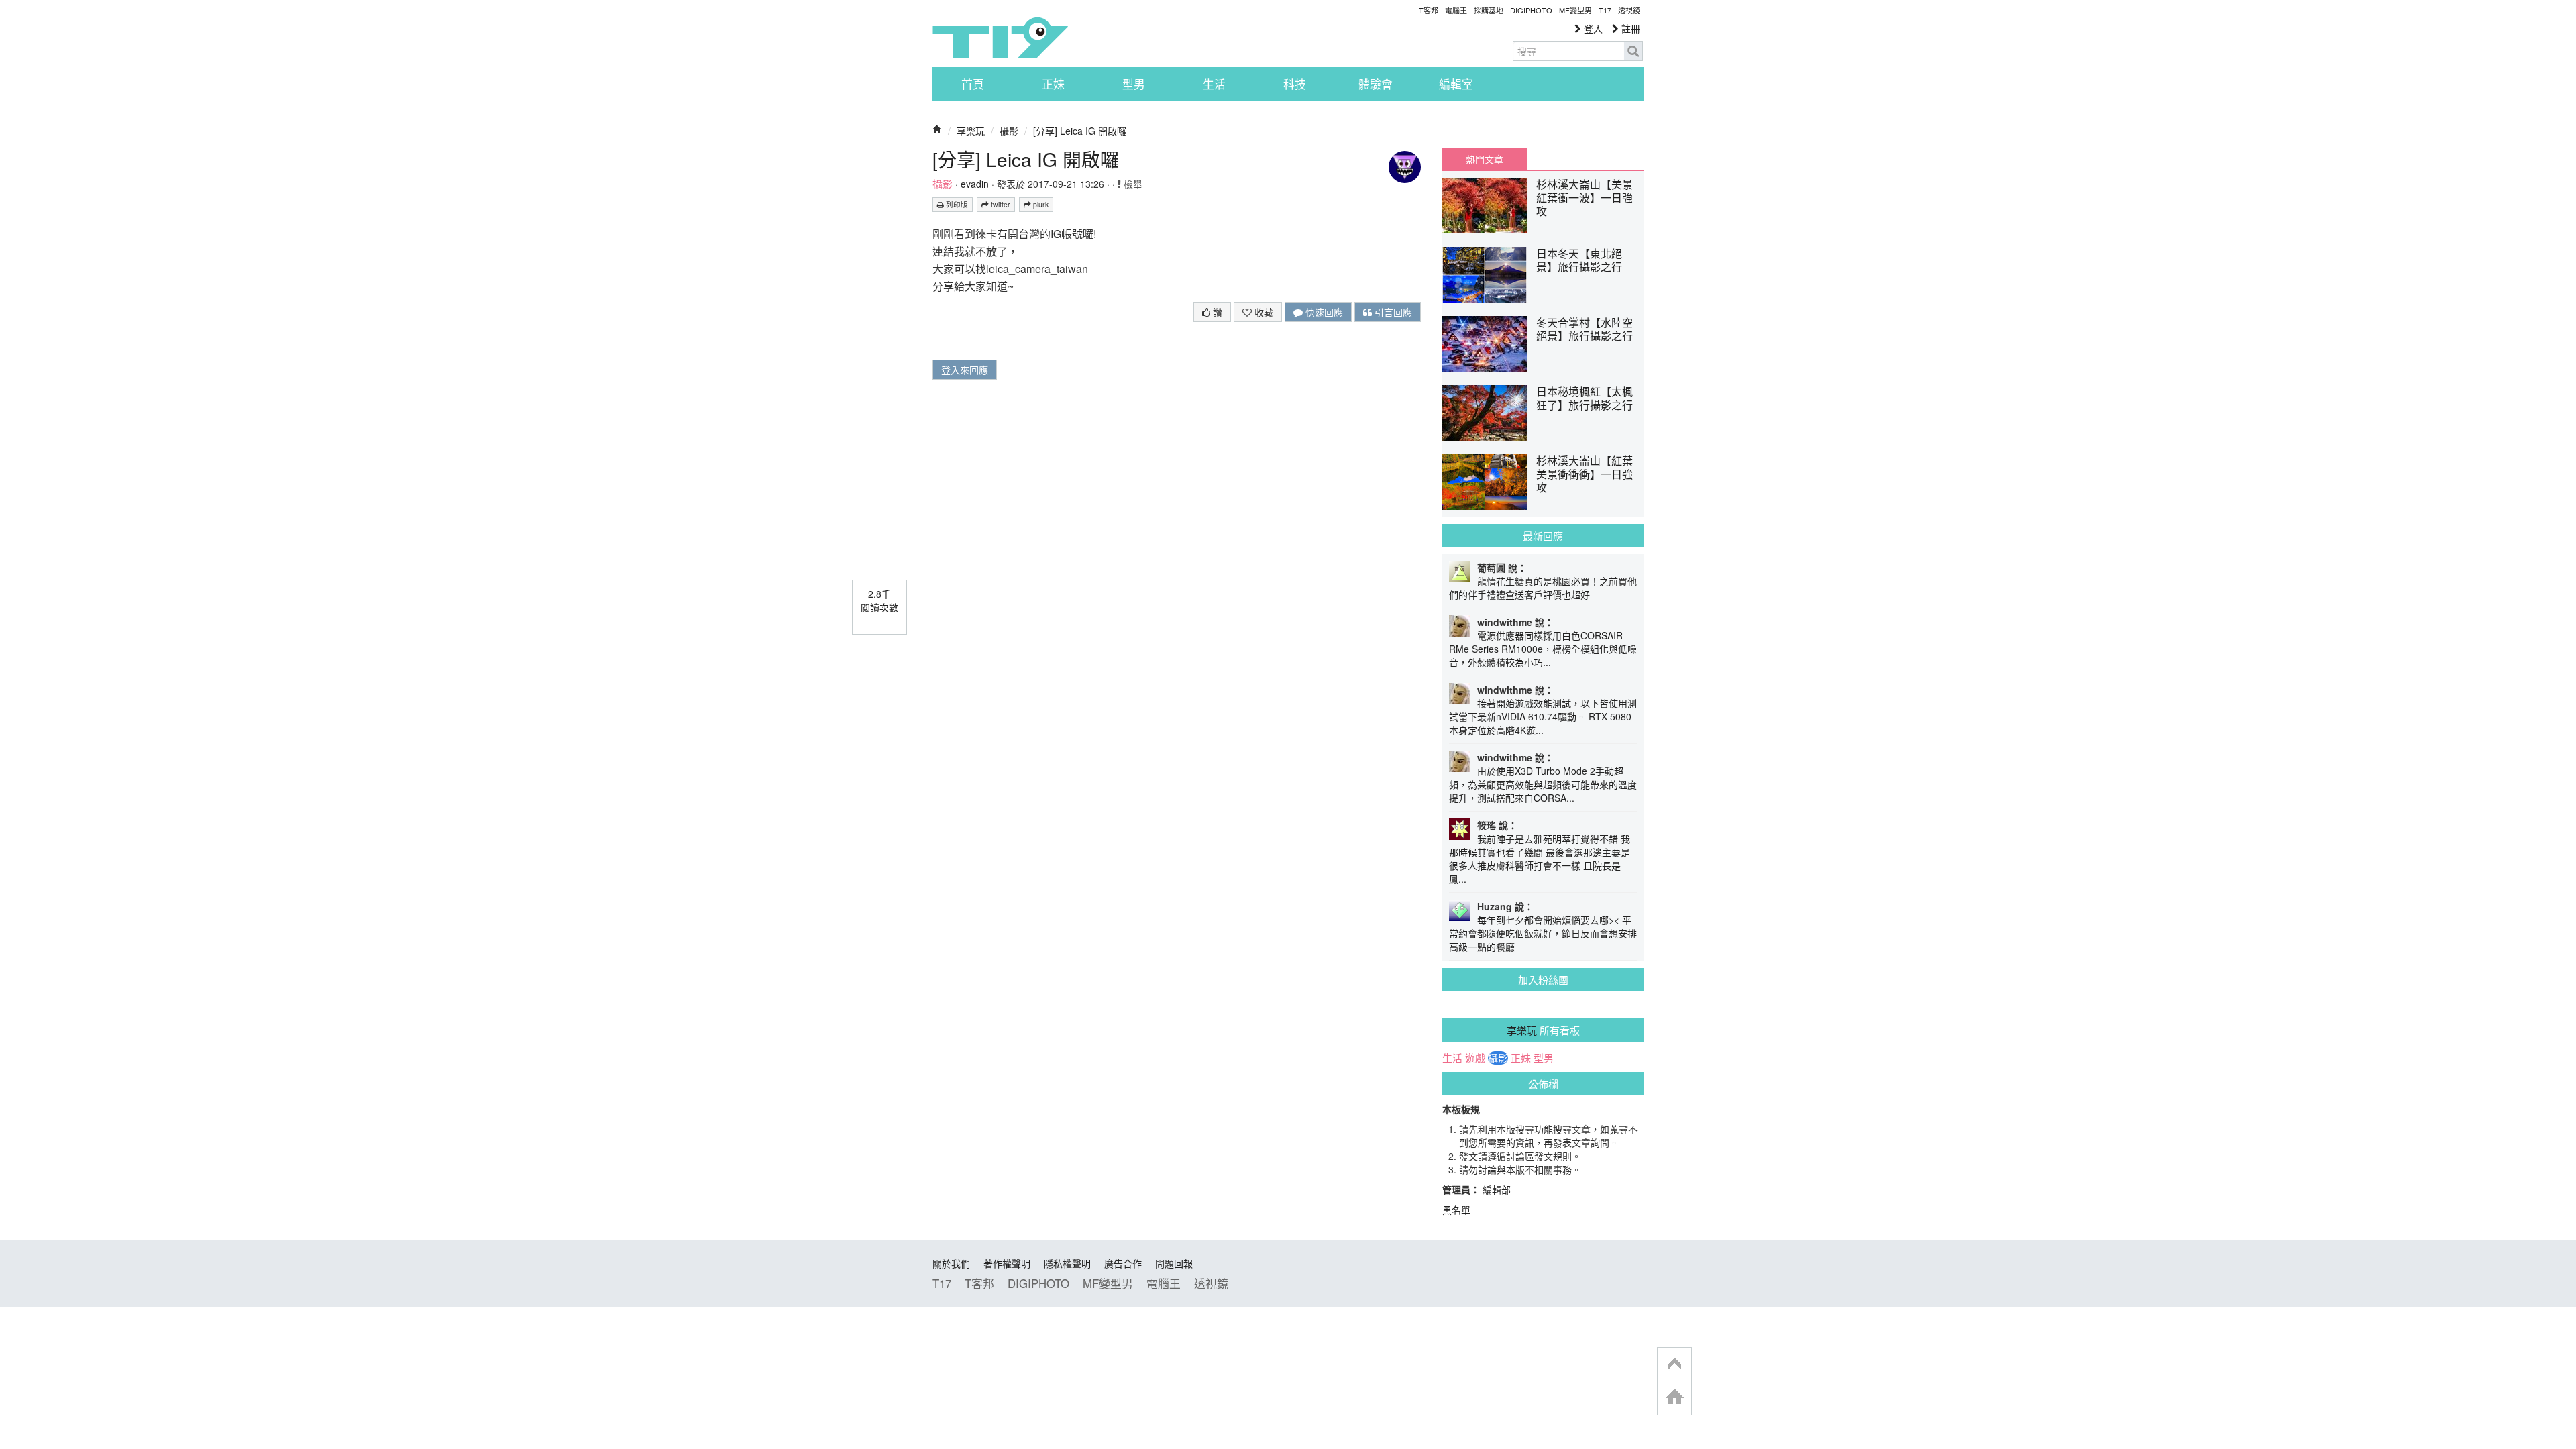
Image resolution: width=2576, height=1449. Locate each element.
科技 (1295, 84)
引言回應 (1392, 312)
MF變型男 (1575, 10)
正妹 (1053, 84)
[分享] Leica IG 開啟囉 (1080, 131)
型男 (1134, 84)
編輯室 (1456, 84)
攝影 (1009, 131)
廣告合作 (1123, 1263)
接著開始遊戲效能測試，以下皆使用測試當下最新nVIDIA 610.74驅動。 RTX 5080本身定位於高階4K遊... (1543, 716)
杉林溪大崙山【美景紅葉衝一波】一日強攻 (1585, 198)
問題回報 (1174, 1263)
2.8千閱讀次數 (879, 600)
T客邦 (1429, 10)
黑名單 (1456, 1210)
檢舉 (1132, 184)
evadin (975, 184)
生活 (1214, 84)
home (1674, 1398)
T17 (1000, 38)
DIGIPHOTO (1531, 10)
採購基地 (1489, 10)
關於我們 (951, 1263)
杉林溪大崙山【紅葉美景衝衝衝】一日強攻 (1585, 474)
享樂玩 (971, 131)
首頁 (973, 84)
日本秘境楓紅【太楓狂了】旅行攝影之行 (1585, 398)
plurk (1040, 204)
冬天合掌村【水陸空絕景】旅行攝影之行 (1585, 329)
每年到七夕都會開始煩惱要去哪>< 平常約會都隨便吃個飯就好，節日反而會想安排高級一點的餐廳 (1543, 933)
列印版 (956, 204)
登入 (1592, 28)
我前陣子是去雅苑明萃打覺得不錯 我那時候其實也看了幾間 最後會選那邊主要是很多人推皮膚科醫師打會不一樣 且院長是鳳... (1540, 859)
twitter (1000, 204)
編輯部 (1497, 1189)
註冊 (1629, 28)
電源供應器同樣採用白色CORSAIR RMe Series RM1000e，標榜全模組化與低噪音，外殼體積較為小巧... (1543, 649)
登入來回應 (965, 370)
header (1674, 1364)
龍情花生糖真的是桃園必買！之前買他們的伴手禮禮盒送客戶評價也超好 (1543, 588)
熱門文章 (1485, 159)
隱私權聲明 (1067, 1263)
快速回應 (1323, 312)
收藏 (1263, 312)
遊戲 (1475, 1058)
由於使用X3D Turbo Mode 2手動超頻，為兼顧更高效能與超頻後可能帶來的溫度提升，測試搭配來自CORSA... (1543, 784)
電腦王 (1456, 10)
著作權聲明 (1007, 1263)
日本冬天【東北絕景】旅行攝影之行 (1579, 260)
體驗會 (1376, 84)
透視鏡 (1629, 10)
